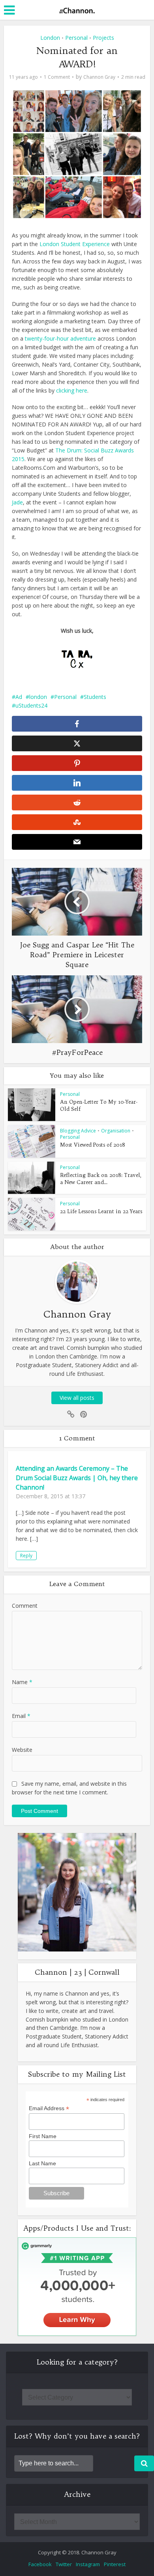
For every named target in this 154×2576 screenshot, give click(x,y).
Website (22, 1750)
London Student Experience (75, 244)
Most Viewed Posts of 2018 (93, 1145)
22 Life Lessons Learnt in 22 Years (101, 1211)
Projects (103, 38)
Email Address (49, 2108)
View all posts (77, 1398)
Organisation (116, 1131)
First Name (43, 2136)
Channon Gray (99, 77)
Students (95, 697)
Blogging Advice (78, 1131)
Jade (17, 502)
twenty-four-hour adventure (60, 338)
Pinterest (115, 2564)
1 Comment (57, 77)
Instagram (88, 2564)
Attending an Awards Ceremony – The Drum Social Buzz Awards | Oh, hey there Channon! (77, 1478)
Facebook (40, 2564)
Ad (19, 697)
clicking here (71, 390)
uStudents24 (31, 705)
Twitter (64, 2564)
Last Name (42, 2163)
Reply (26, 1556)
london (38, 697)
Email (21, 1716)
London (50, 38)
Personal (76, 38)
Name (22, 1682)
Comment (25, 1606)
